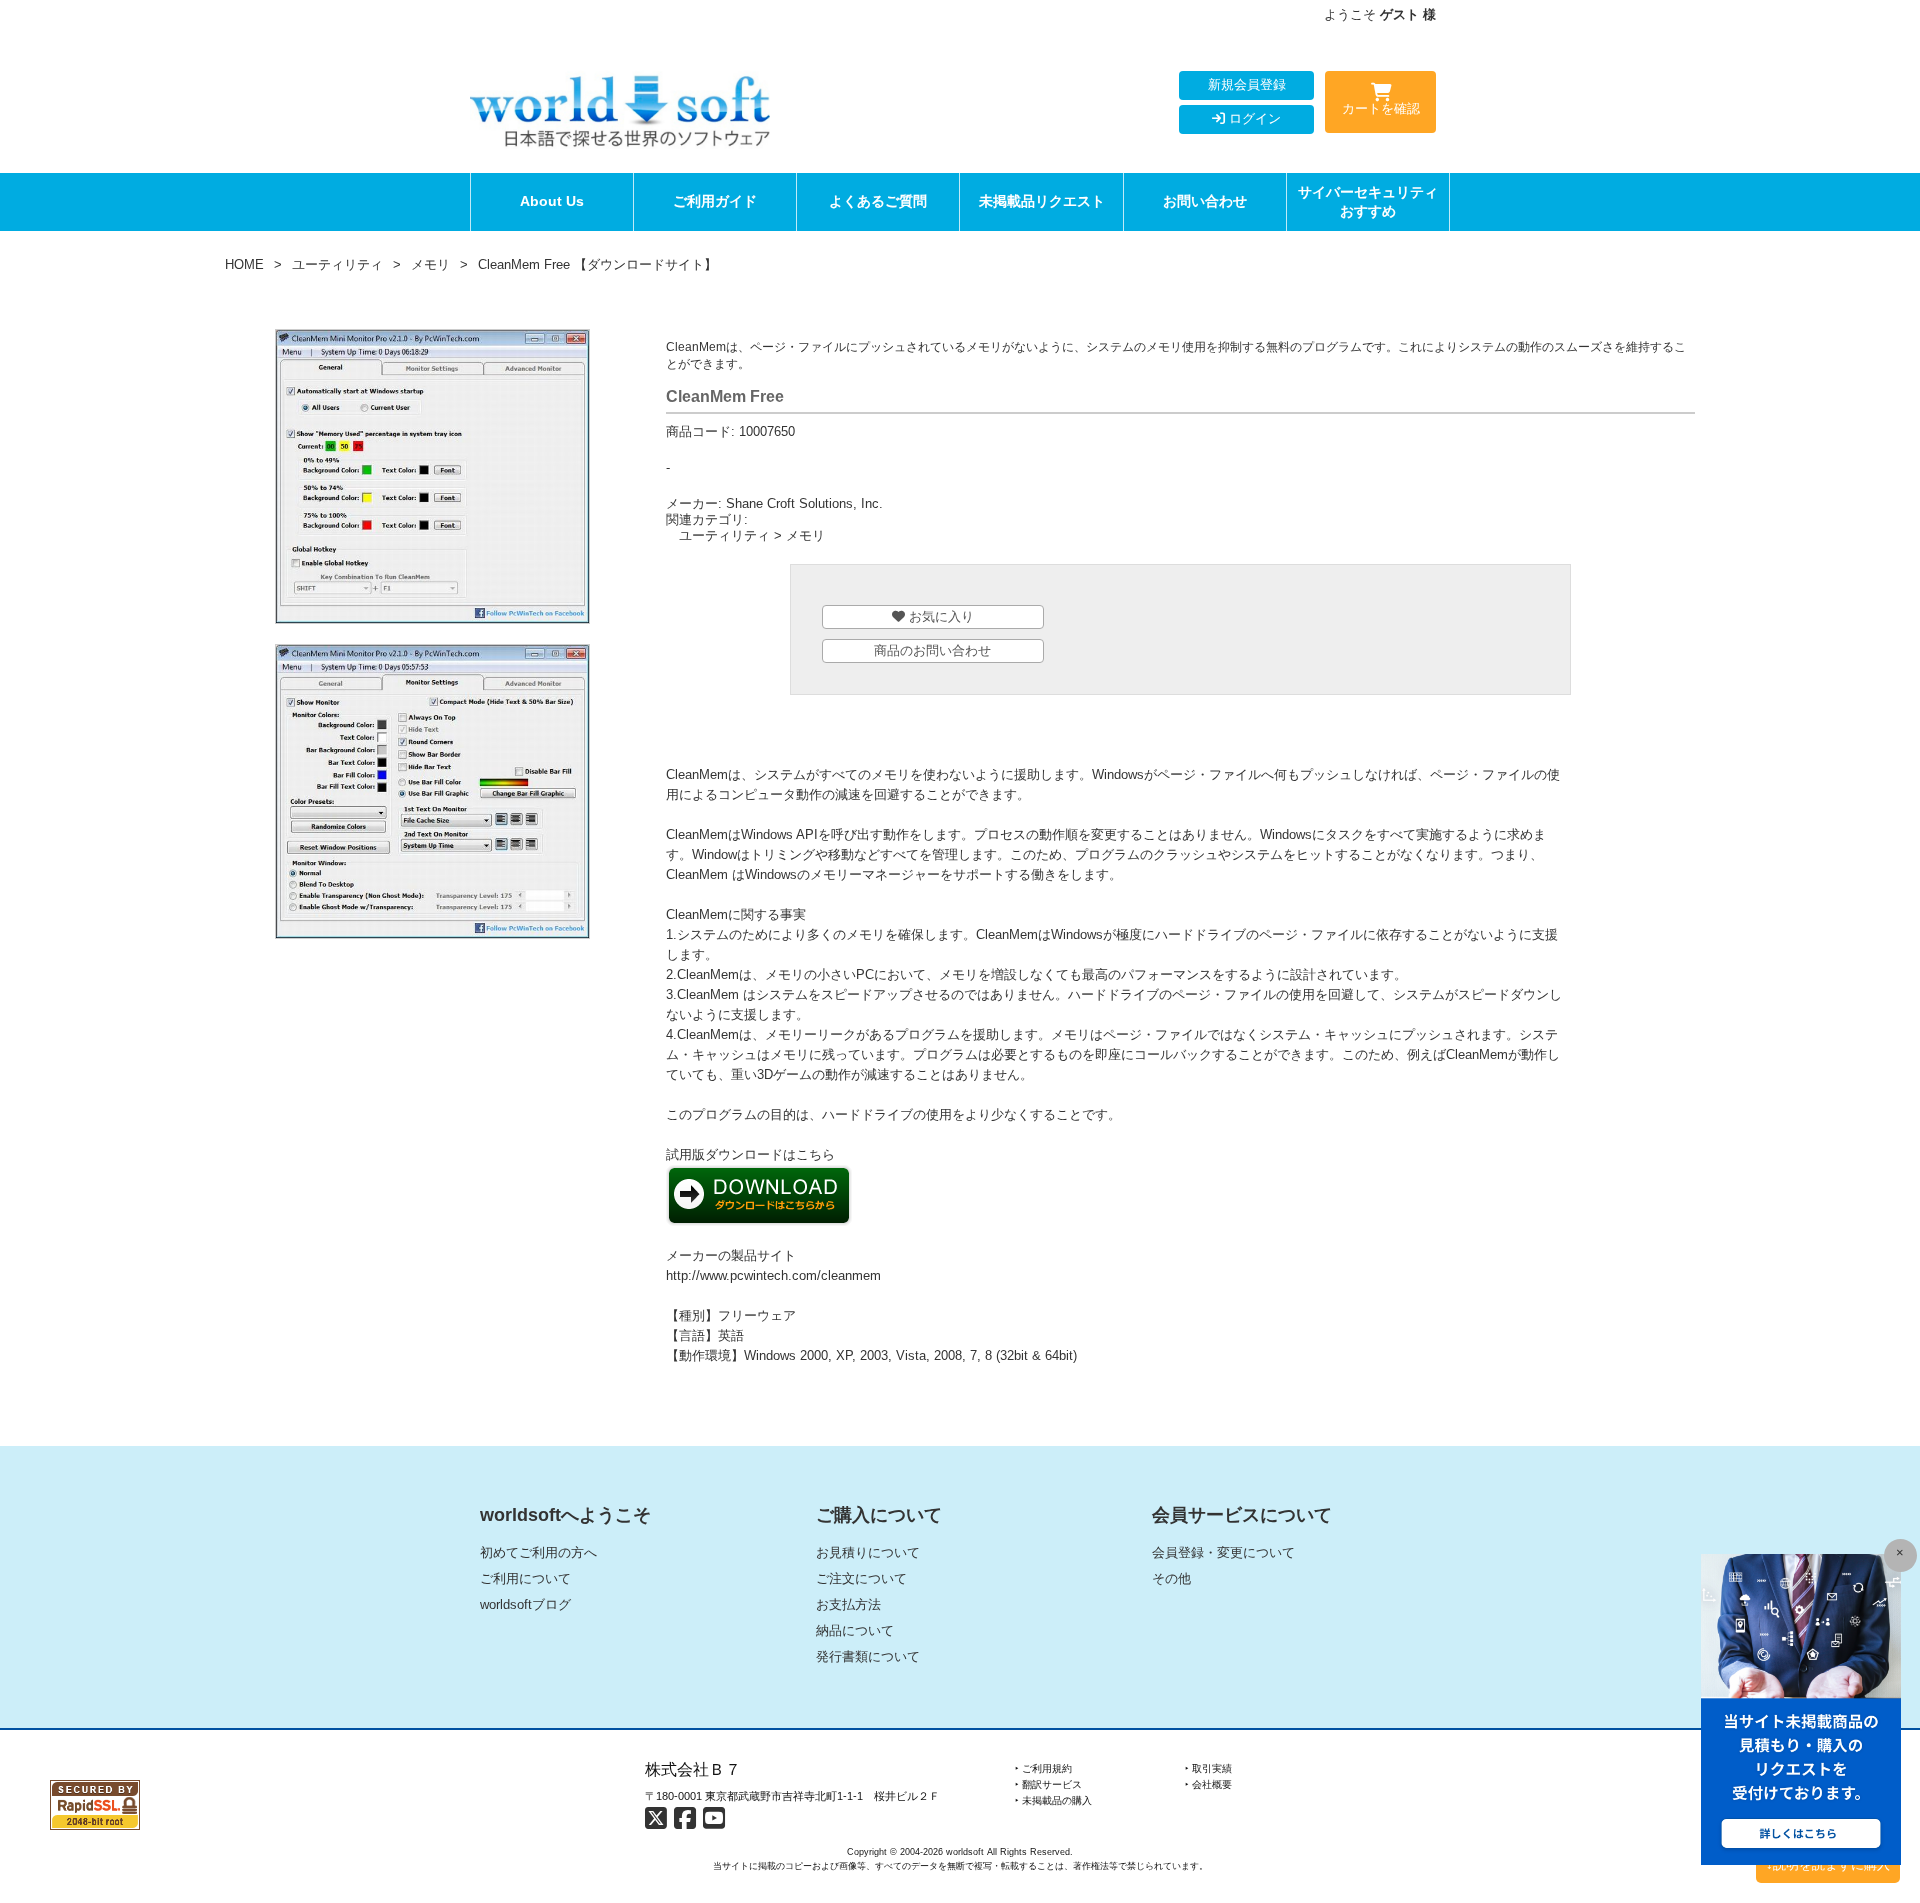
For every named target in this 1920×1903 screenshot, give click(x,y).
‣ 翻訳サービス (1048, 1784)
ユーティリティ (337, 264)
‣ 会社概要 (1208, 1784)
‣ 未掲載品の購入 (1053, 1800)
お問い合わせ (1205, 201)
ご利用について (525, 1578)
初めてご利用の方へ (538, 1552)
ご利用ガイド (715, 201)
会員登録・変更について (1223, 1552)
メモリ (430, 264)
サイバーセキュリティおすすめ (1368, 201)
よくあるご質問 (878, 201)
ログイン (1253, 118)
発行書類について (868, 1656)
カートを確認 (1381, 108)
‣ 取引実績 (1208, 1768)
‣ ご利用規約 (1043, 1768)
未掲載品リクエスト (1042, 201)
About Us (552, 201)
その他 (1171, 1578)
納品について (855, 1630)
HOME (244, 264)
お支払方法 (848, 1604)
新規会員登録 (1247, 84)
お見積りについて (868, 1552)
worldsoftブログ (525, 1604)
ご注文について (861, 1578)
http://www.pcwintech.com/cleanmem (773, 1275)
